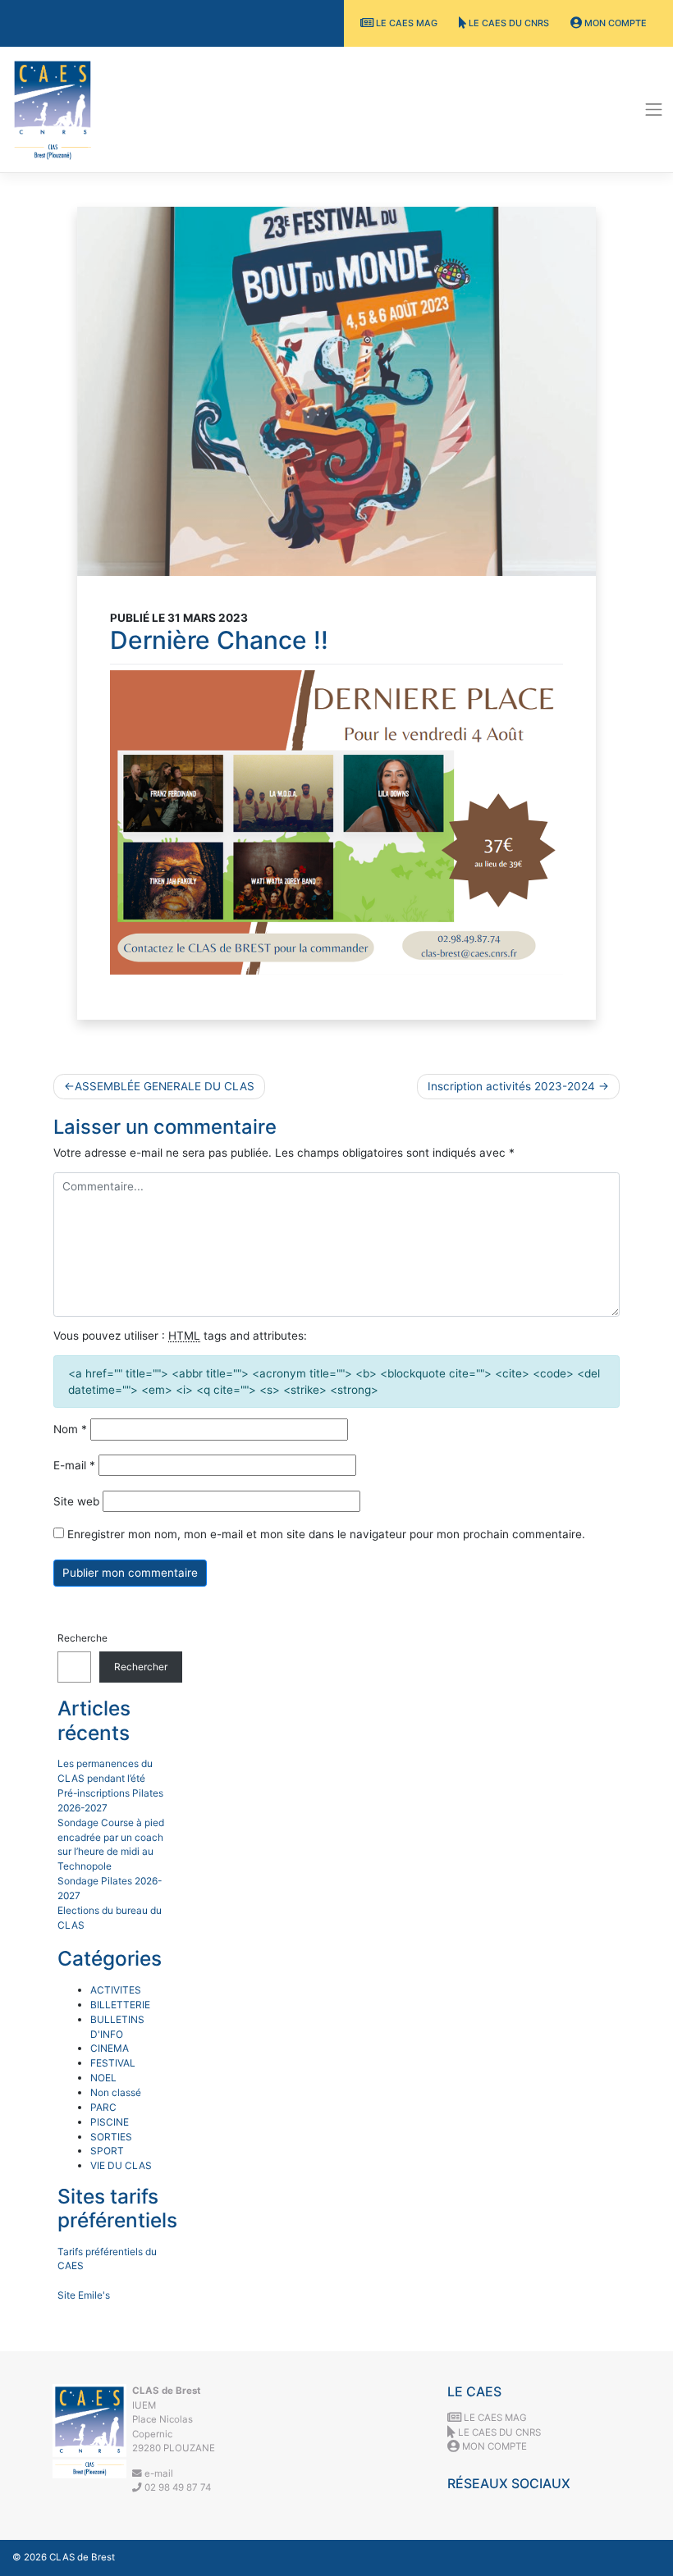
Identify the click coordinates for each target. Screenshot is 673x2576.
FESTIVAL (113, 2063)
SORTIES (111, 2137)
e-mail (158, 2473)
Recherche (82, 1638)
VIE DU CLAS (121, 2165)
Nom (70, 1429)
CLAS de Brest (82, 2557)
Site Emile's (84, 2295)
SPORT (107, 2151)
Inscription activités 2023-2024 (511, 1086)
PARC (103, 2107)
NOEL (103, 2078)
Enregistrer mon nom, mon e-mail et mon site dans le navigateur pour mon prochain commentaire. (326, 1534)
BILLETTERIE (120, 2005)
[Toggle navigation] (654, 110)
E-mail (74, 1465)
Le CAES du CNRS (508, 23)
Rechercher (141, 1667)
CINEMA (110, 2048)
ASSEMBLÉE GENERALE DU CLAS (165, 1086)
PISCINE (110, 2122)
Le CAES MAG (405, 23)
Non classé (116, 2092)
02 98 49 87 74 (176, 2487)
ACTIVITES (116, 1990)
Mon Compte (614, 23)
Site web (76, 1501)
